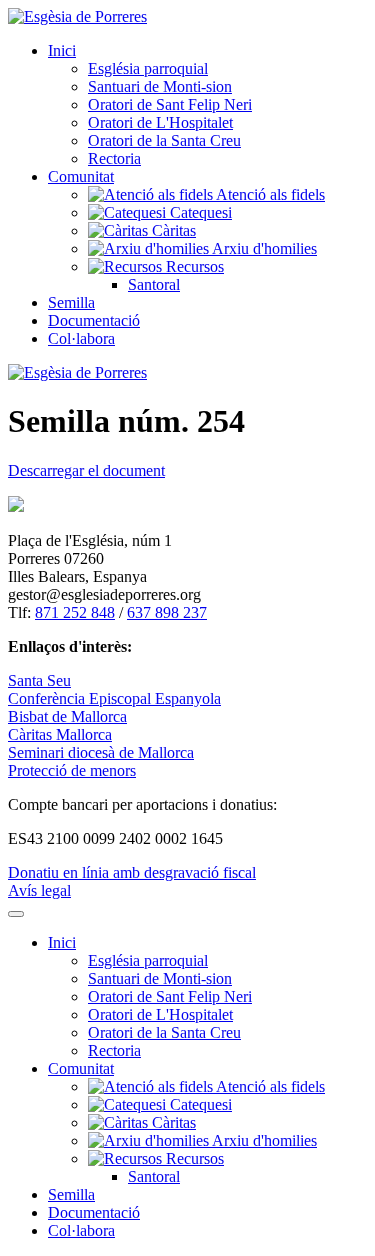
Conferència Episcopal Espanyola (114, 698)
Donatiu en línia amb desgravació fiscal (132, 872)
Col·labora (81, 338)
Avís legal (39, 890)
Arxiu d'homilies (263, 248)
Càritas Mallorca (60, 734)
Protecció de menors (72, 770)
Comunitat (81, 176)
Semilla (71, 302)
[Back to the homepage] (77, 16)
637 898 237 (167, 612)
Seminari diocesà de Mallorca (101, 752)
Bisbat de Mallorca (67, 716)
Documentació (94, 320)
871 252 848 (75, 612)
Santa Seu (39, 680)
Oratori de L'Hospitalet (160, 122)
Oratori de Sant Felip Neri (170, 104)
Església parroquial (148, 68)
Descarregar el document (86, 470)
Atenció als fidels (269, 194)
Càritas (172, 230)
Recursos (193, 266)
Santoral (154, 284)
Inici (62, 50)
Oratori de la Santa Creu (164, 140)
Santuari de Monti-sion (160, 86)
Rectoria (114, 158)
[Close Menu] (16, 914)
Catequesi (199, 212)
